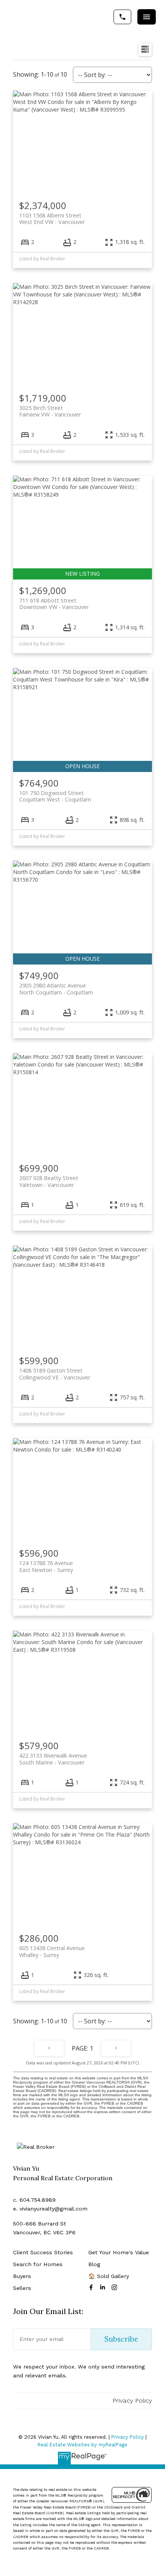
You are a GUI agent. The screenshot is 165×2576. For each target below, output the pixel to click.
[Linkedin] (104, 2287)
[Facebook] (92, 2287)
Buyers (22, 2276)
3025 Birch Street (50, 411)
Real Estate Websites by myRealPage (82, 2445)
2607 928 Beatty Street (49, 1181)
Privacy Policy (132, 2401)
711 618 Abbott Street (54, 604)
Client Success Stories (43, 2252)
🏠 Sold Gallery (109, 2276)
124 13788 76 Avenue (46, 1566)
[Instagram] (116, 2287)
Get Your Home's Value (119, 2252)
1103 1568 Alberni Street (52, 219)
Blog (94, 2264)
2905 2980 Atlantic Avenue (56, 989)
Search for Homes (38, 2264)
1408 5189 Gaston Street (55, 1374)
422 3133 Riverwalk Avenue (53, 1759)
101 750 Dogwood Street (55, 796)
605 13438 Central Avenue (52, 1951)
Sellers (22, 2288)
